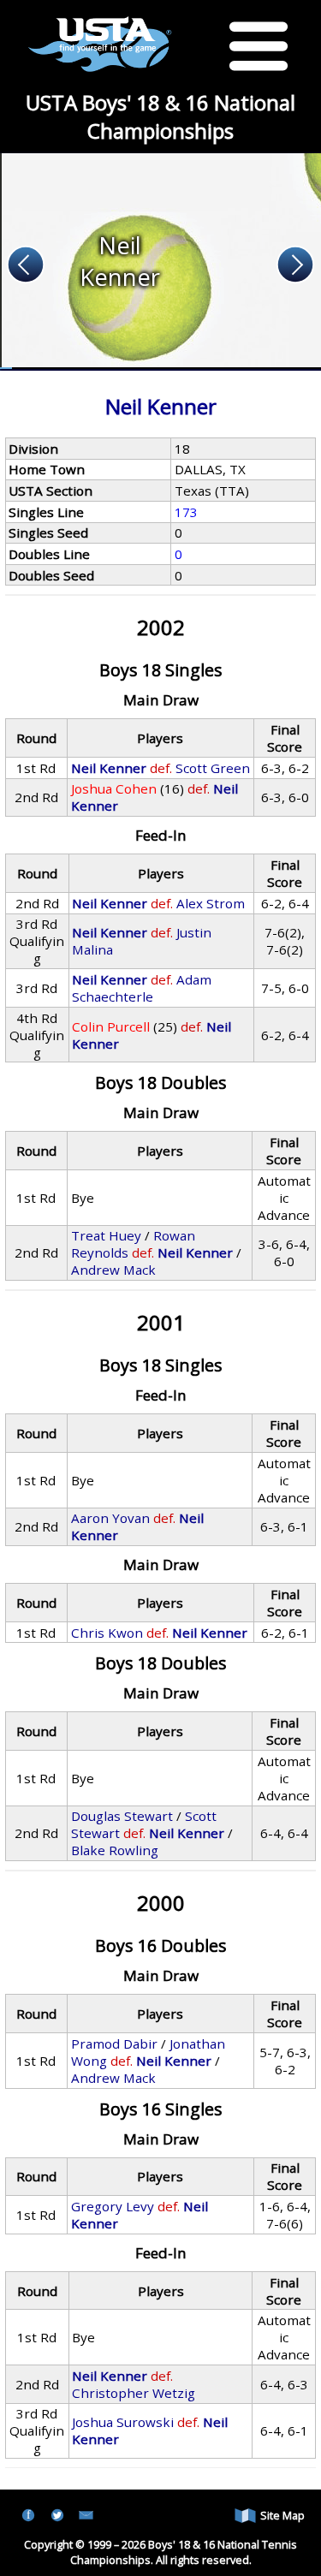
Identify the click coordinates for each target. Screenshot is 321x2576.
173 (186, 512)
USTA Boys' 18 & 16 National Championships (160, 116)
